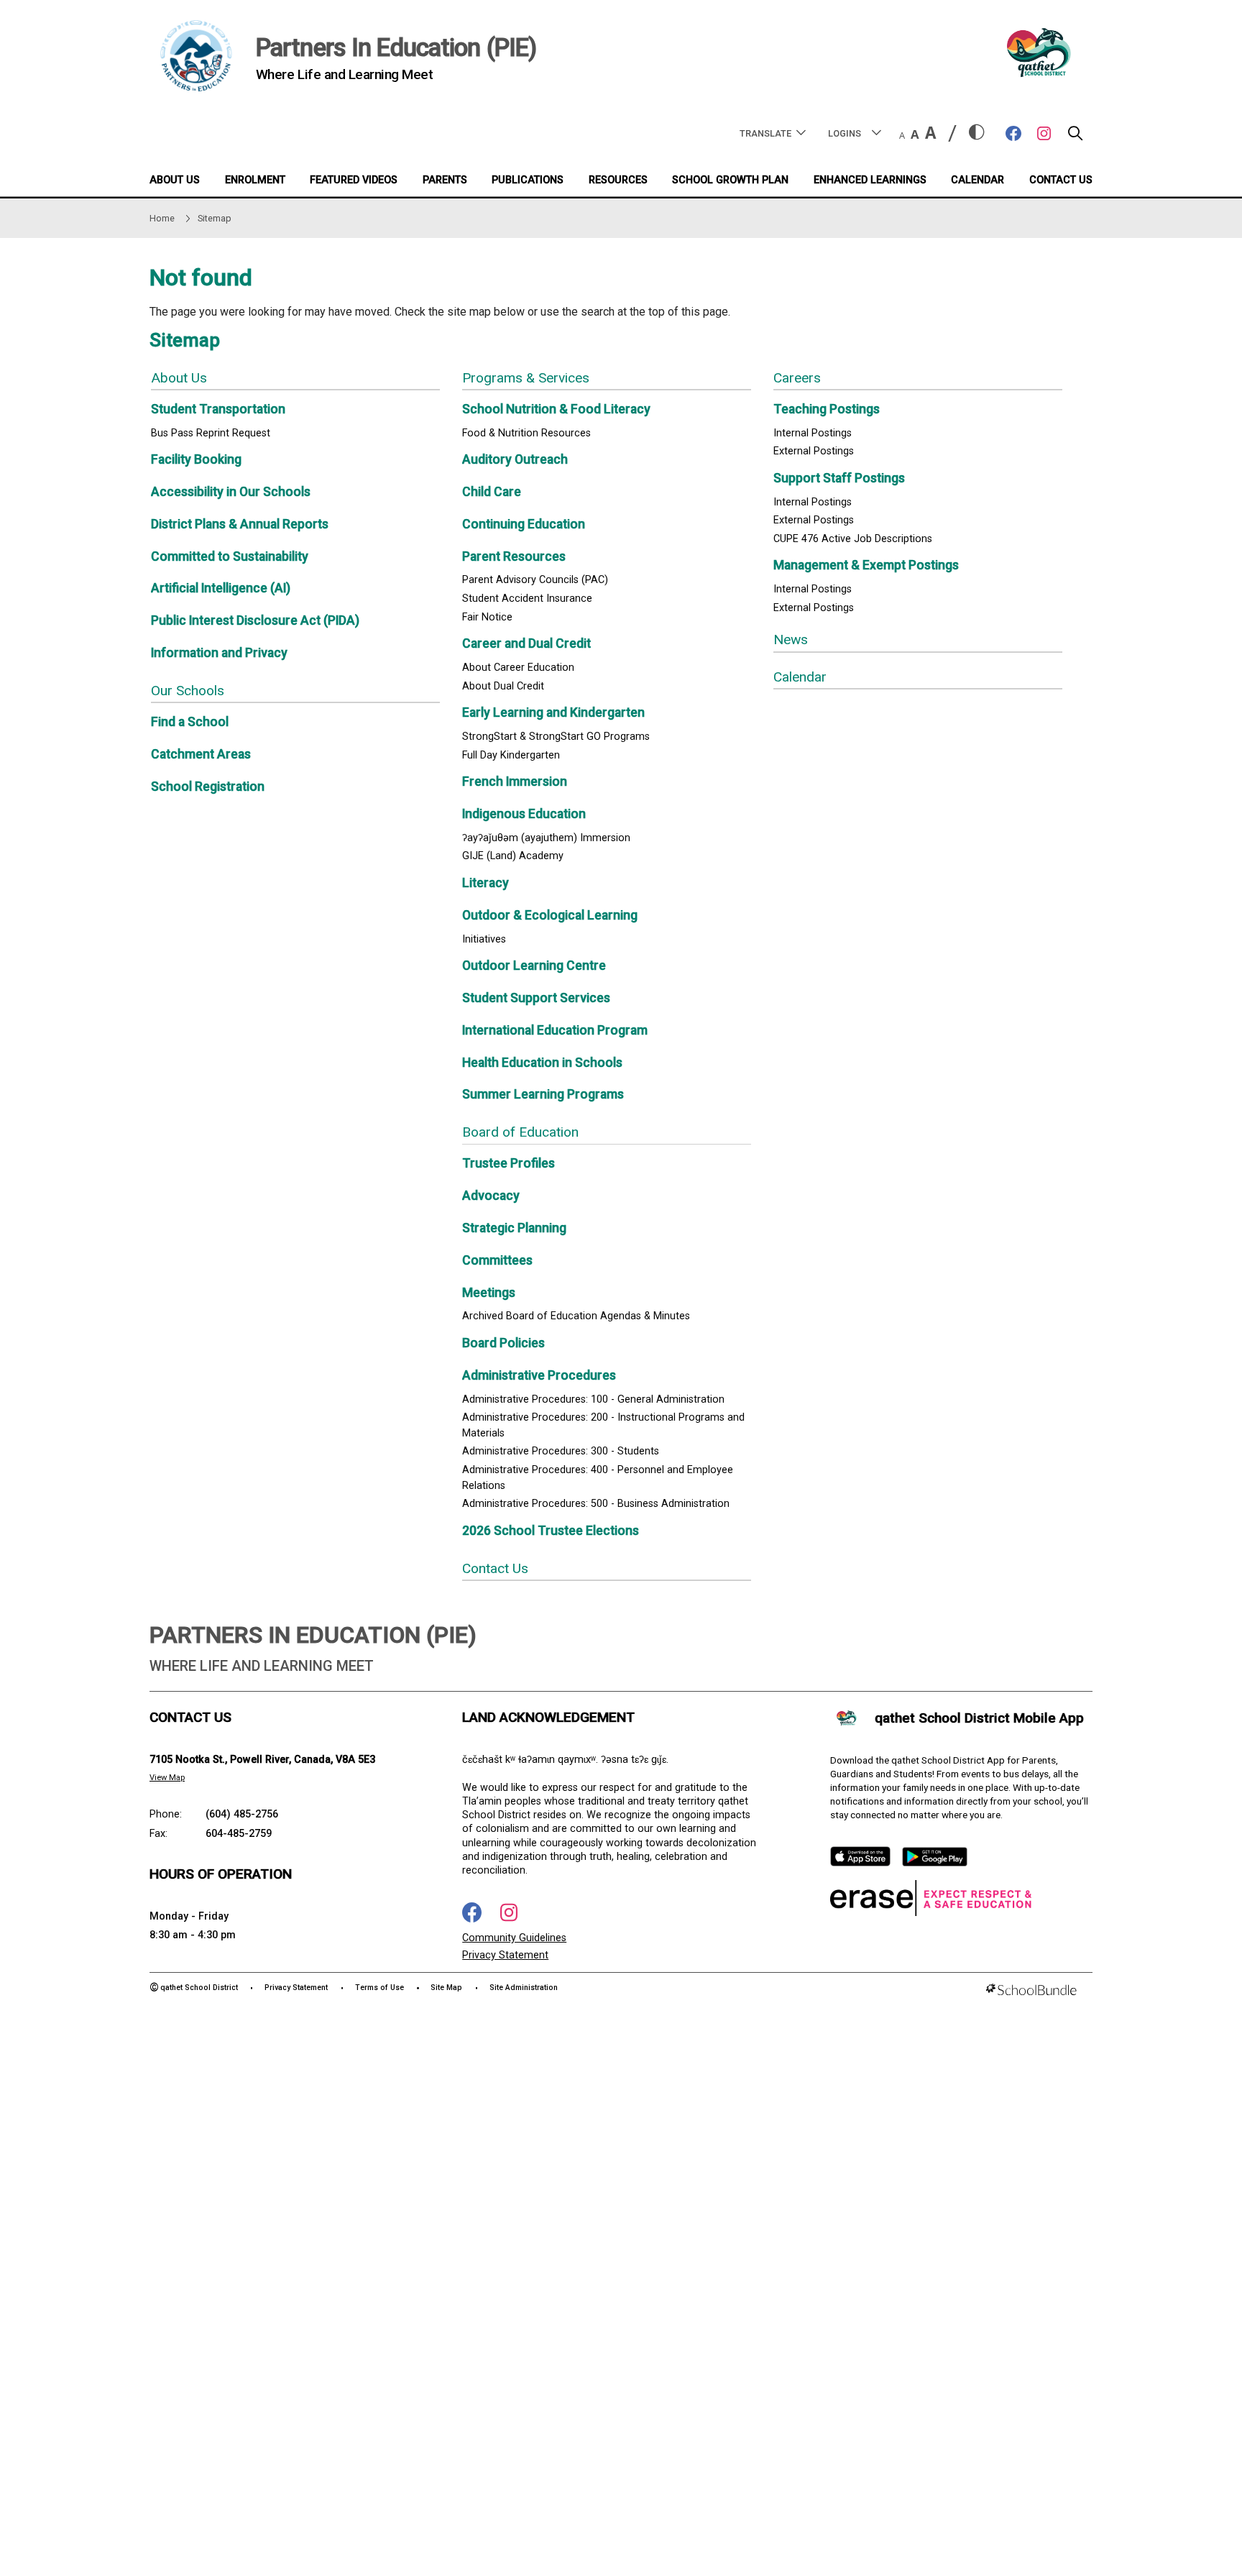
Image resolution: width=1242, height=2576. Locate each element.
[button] (1075, 137)
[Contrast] (977, 133)
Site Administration (524, 1988)
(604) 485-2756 (242, 1814)
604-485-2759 (239, 1834)
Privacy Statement (505, 1955)
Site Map (446, 1988)
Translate (765, 133)
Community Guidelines (514, 1938)
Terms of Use (379, 1988)
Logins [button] (845, 133)
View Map (167, 1778)
